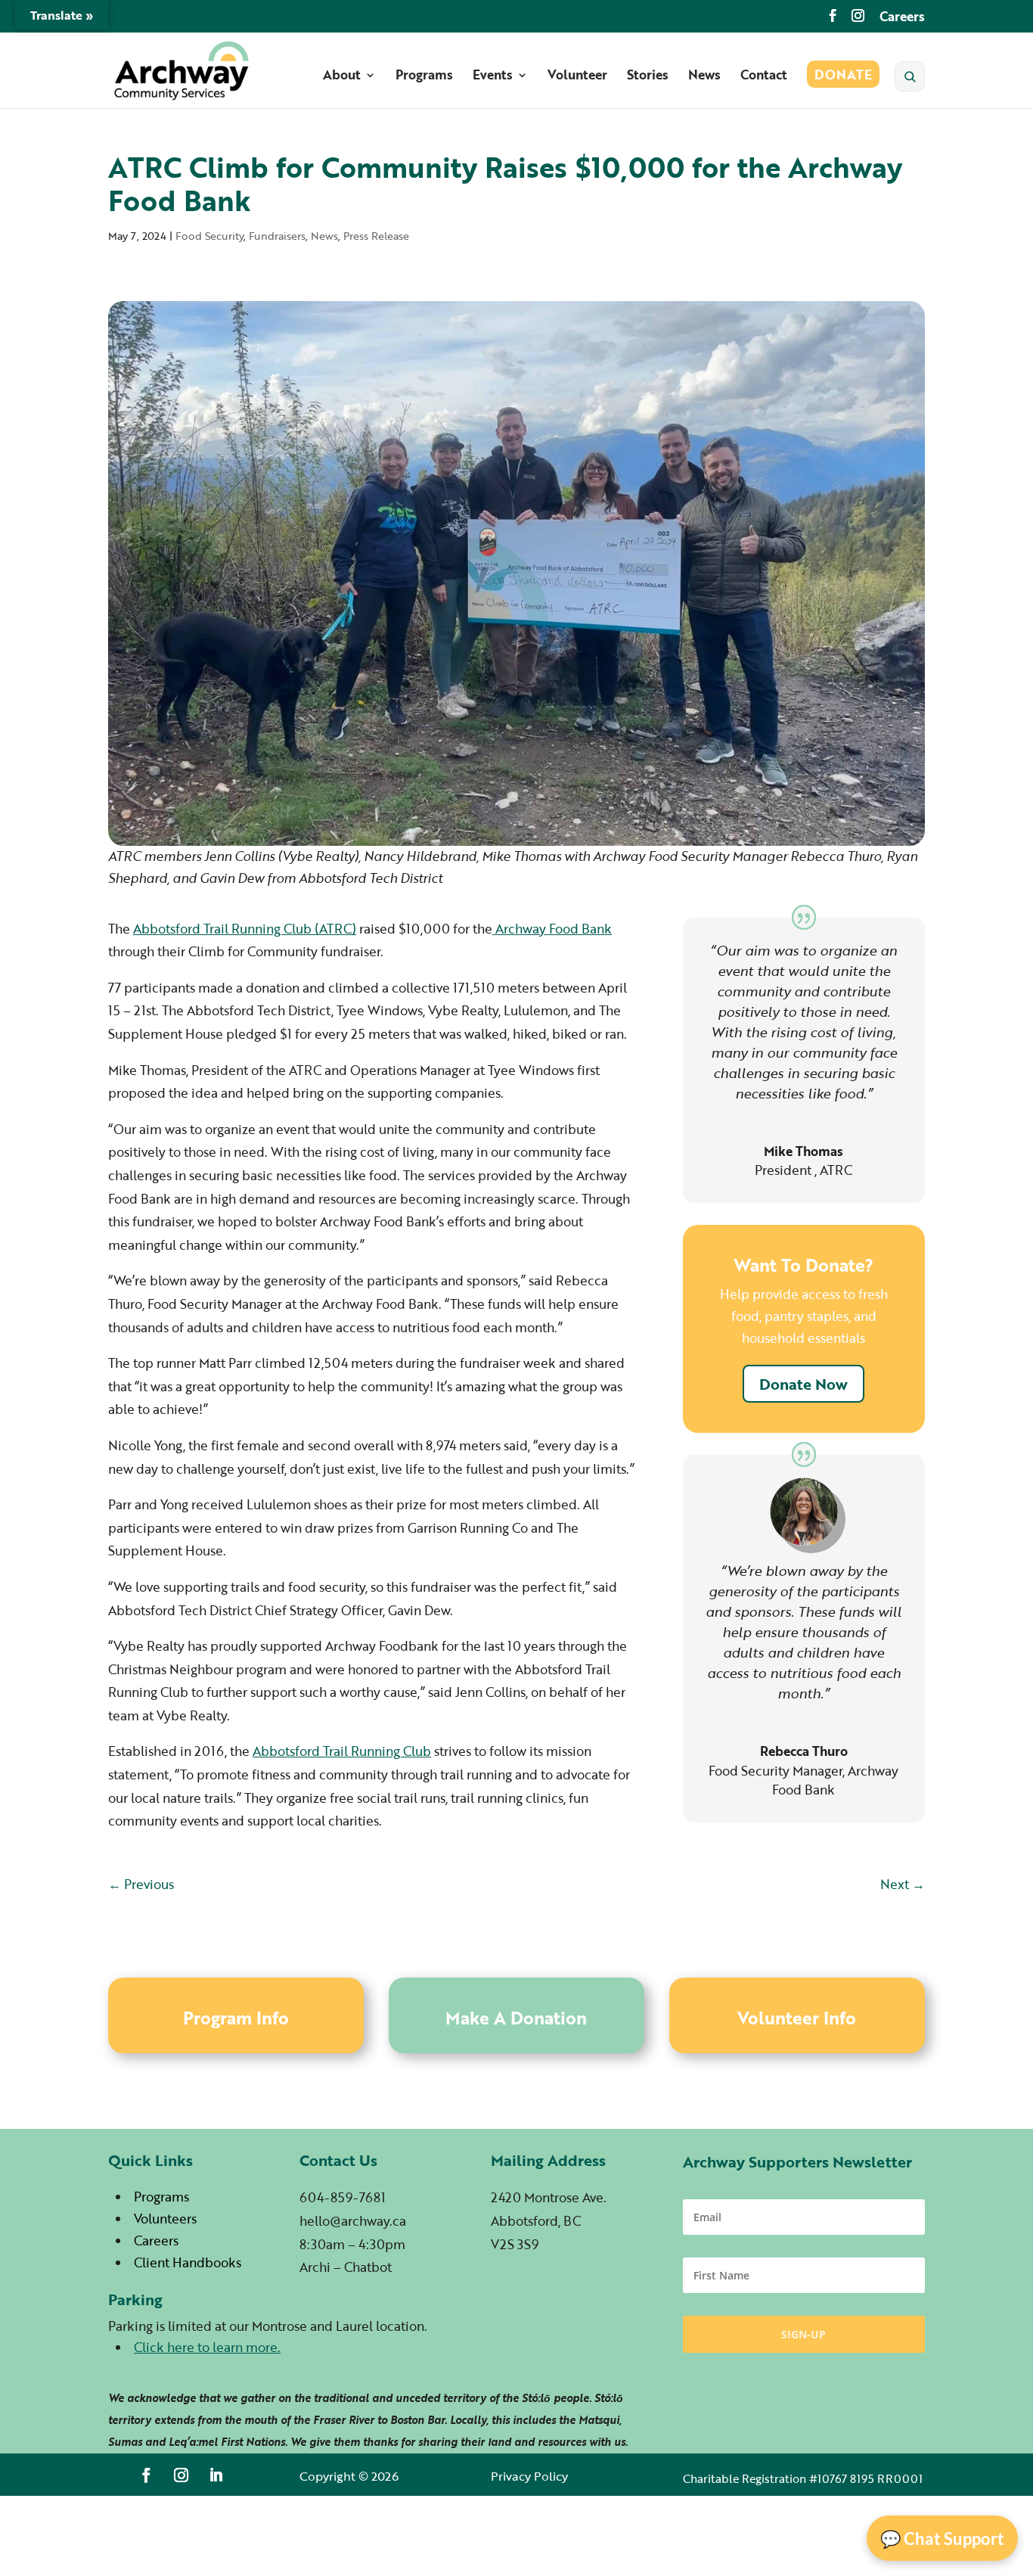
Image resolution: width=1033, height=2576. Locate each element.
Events (493, 77)
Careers (902, 18)
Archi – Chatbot (346, 2267)
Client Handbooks (188, 2262)
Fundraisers (277, 236)
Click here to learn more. (207, 2347)
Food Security (209, 236)
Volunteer (577, 77)
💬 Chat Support (942, 2539)
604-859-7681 (343, 2197)
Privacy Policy (529, 2476)
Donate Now (803, 1384)
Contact (764, 77)
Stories (648, 77)
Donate (843, 77)
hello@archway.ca (353, 2221)
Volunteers (165, 2219)
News (704, 77)
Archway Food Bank (552, 929)
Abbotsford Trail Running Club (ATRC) (245, 929)
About (342, 77)
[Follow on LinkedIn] (216, 2475)
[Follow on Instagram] (181, 2475)
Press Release (376, 236)
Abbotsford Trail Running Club (342, 1751)
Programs (424, 77)
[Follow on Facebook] (147, 2475)
